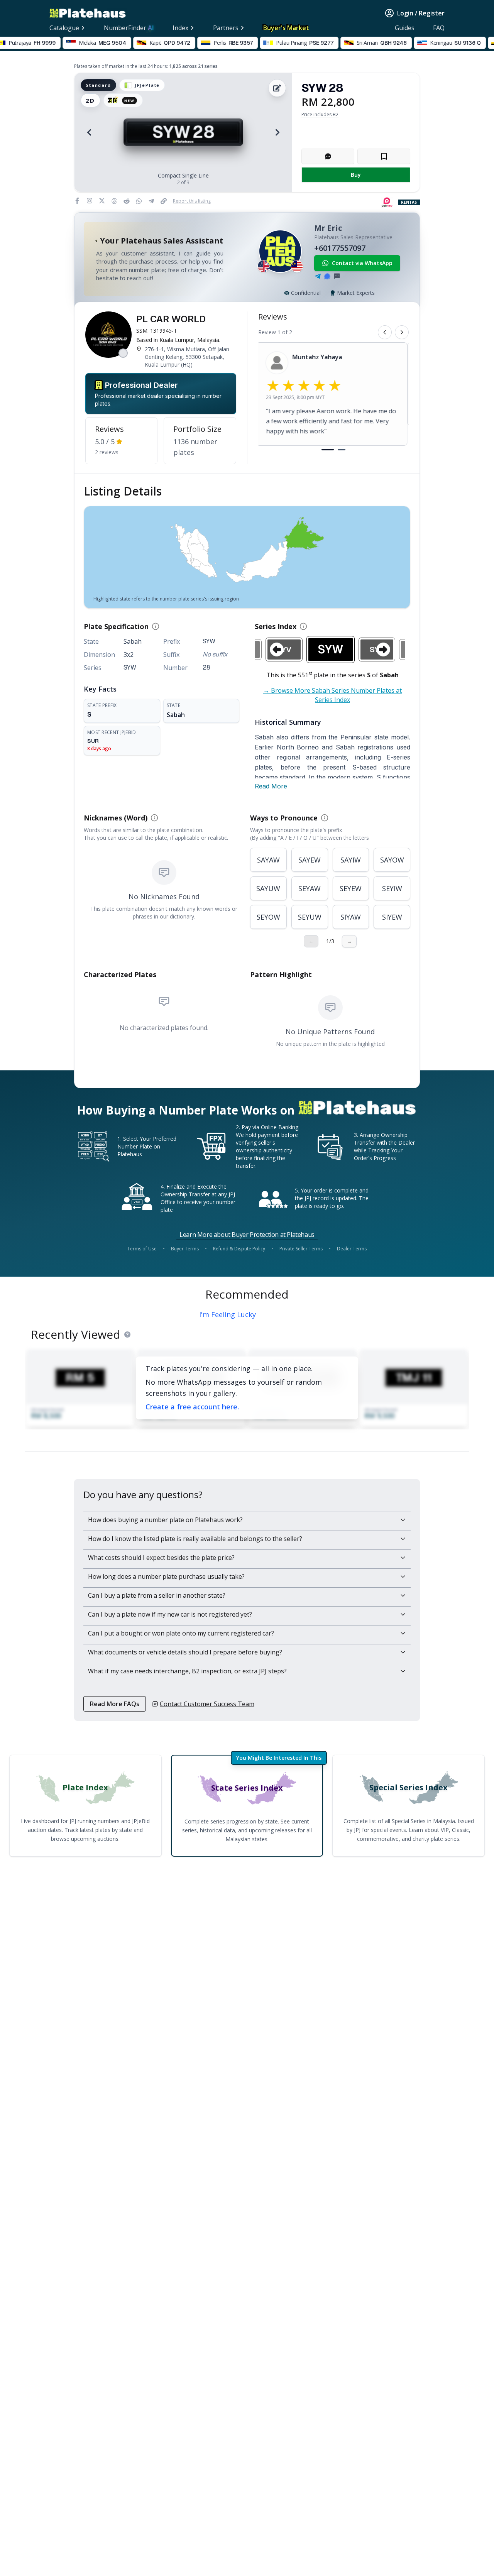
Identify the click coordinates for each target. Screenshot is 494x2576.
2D (91, 100)
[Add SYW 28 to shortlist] (384, 156)
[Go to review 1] (328, 450)
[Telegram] (318, 276)
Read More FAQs (115, 1704)
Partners (226, 28)
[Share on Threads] (116, 201)
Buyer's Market (286, 28)
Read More (271, 786)
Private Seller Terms (301, 1249)
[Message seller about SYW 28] (328, 156)
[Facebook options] (77, 201)
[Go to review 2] (342, 450)
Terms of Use (142, 1249)
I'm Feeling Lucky (228, 1314)
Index (180, 28)
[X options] (102, 201)
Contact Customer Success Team (207, 1704)
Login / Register (421, 13)
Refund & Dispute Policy (239, 1249)
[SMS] (337, 276)
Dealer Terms (352, 1249)
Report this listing (192, 201)
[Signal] (327, 276)
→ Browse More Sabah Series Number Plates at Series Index (332, 695)
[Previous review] (385, 332)
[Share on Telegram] (153, 201)
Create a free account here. (192, 1407)
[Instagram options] (90, 201)
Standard (98, 85)
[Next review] (402, 332)
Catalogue (64, 28)
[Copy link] (165, 201)
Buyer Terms (185, 1249)
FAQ (439, 28)
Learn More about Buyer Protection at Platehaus (247, 1235)
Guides (405, 28)
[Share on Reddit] (128, 201)
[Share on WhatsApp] (140, 201)
